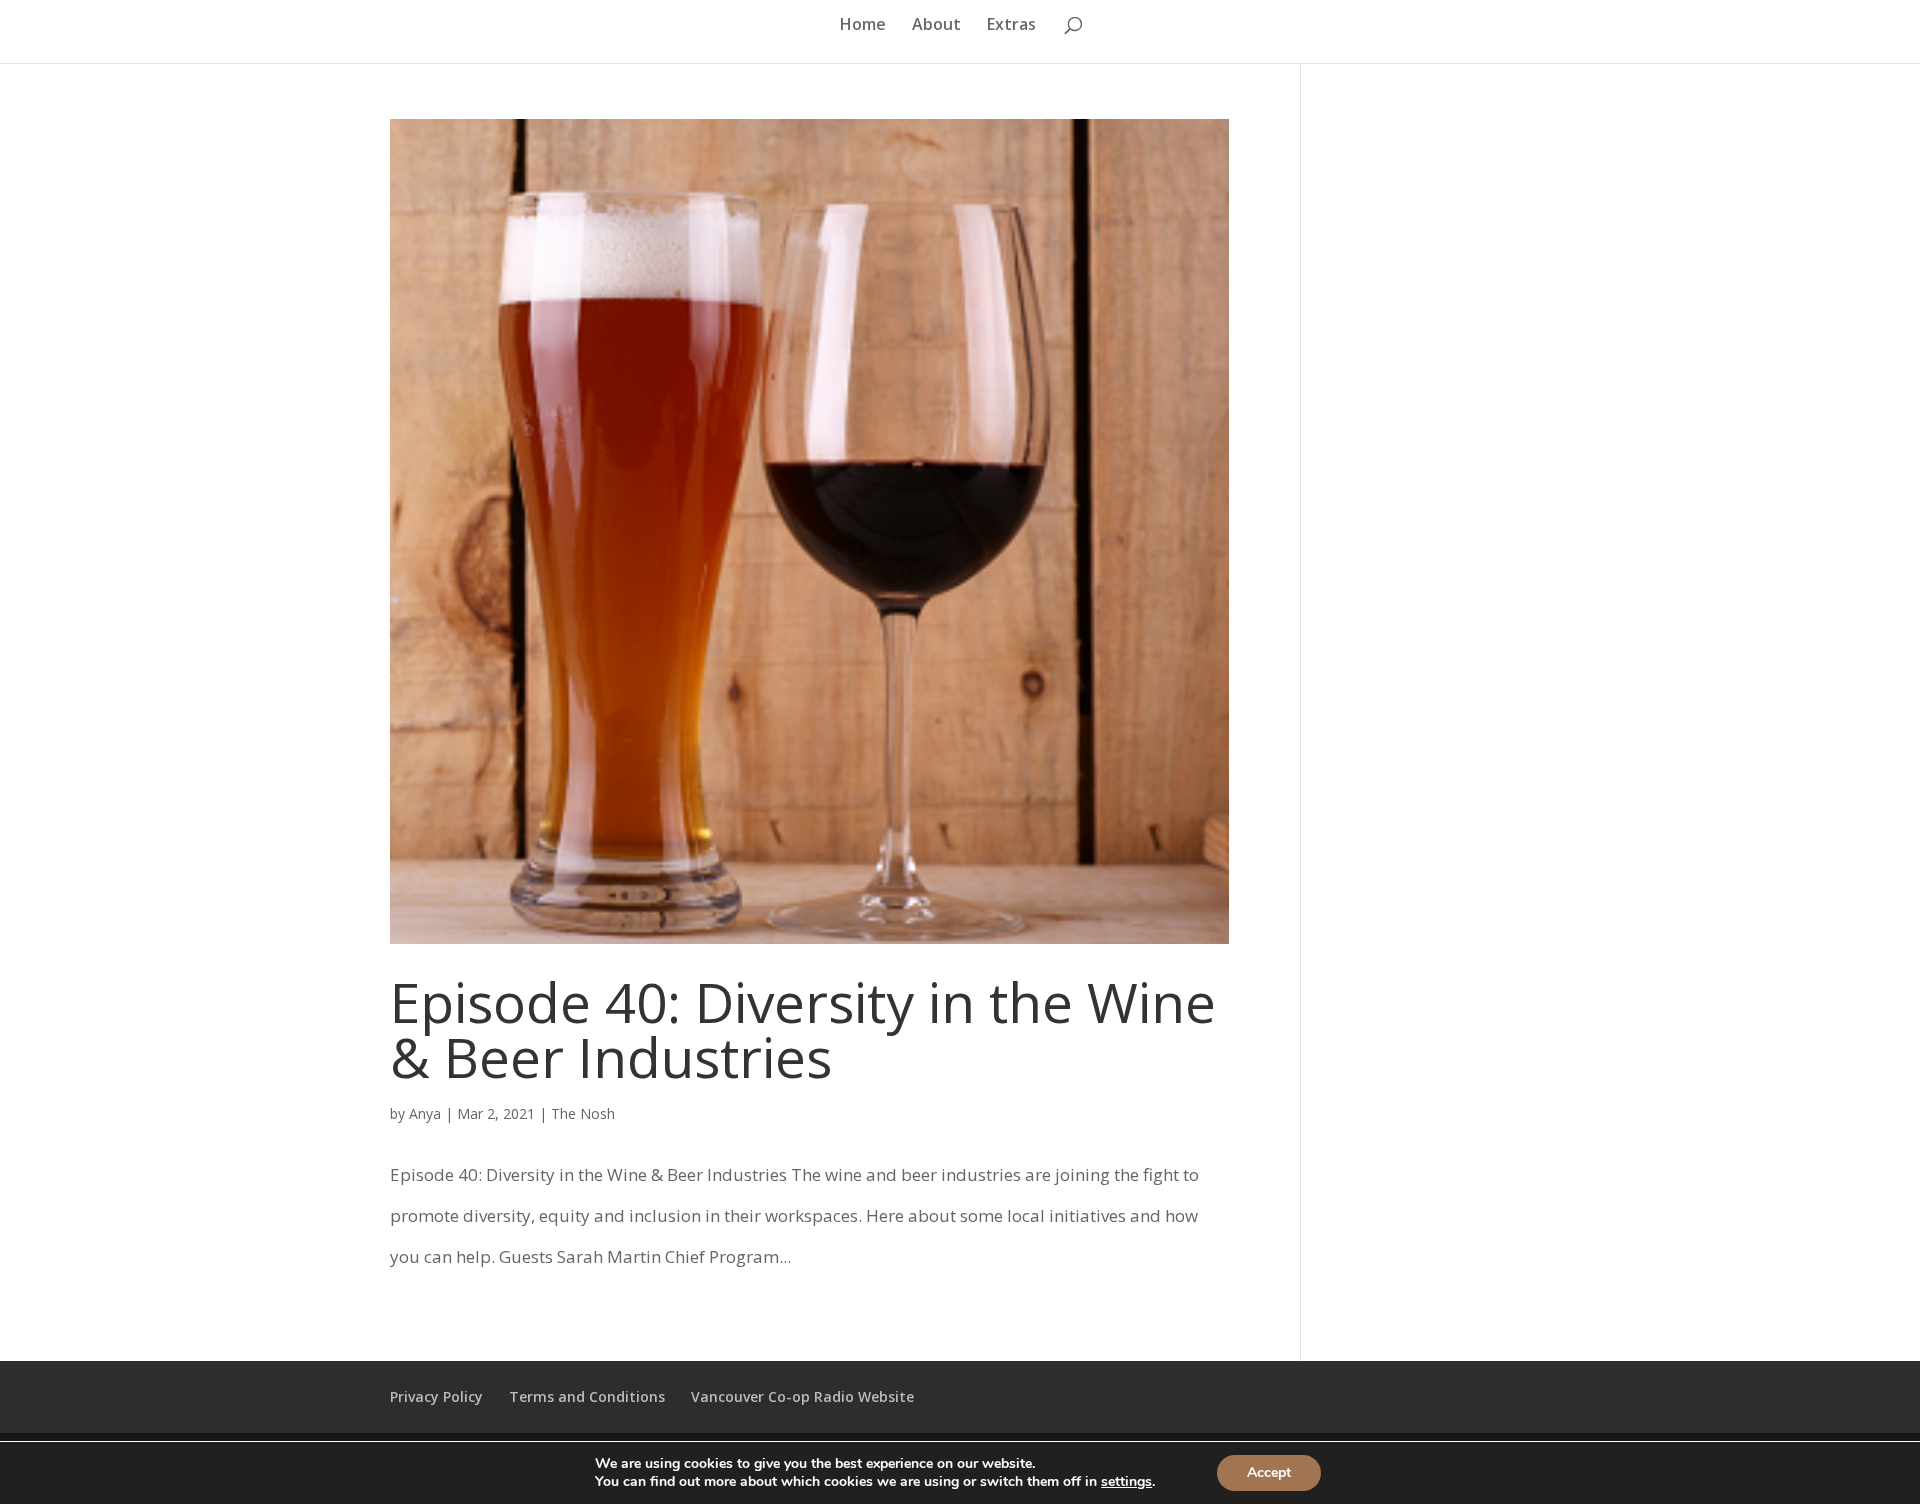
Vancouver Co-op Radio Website (802, 1396)
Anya (425, 1113)
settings (1126, 1482)
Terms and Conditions (587, 1396)
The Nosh (583, 1113)
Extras (1011, 26)
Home (863, 26)
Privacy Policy (436, 1396)
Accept (1269, 1472)
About (936, 26)
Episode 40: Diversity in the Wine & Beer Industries (803, 1029)
